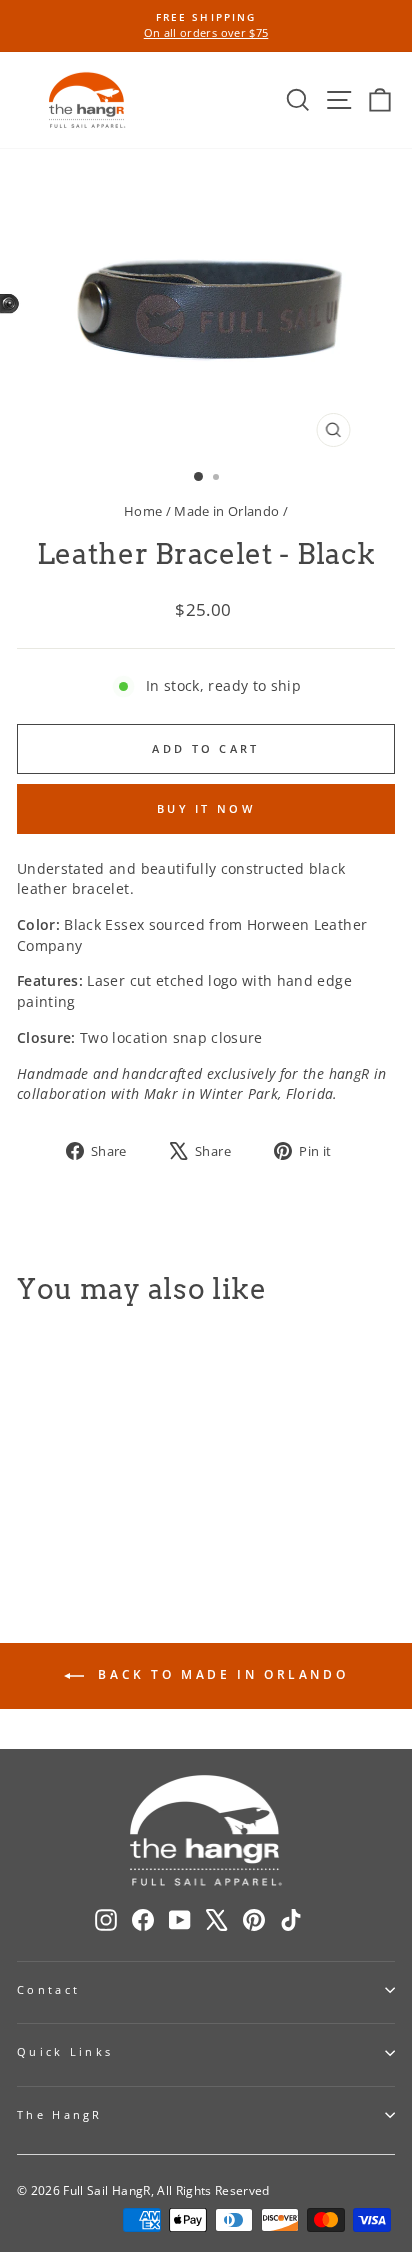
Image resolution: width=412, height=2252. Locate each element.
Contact (48, 1989)
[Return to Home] (87, 100)
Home (143, 511)
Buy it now (206, 808)
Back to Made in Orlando (220, 1674)
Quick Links (65, 2051)
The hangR (60, 2114)
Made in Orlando (226, 511)
